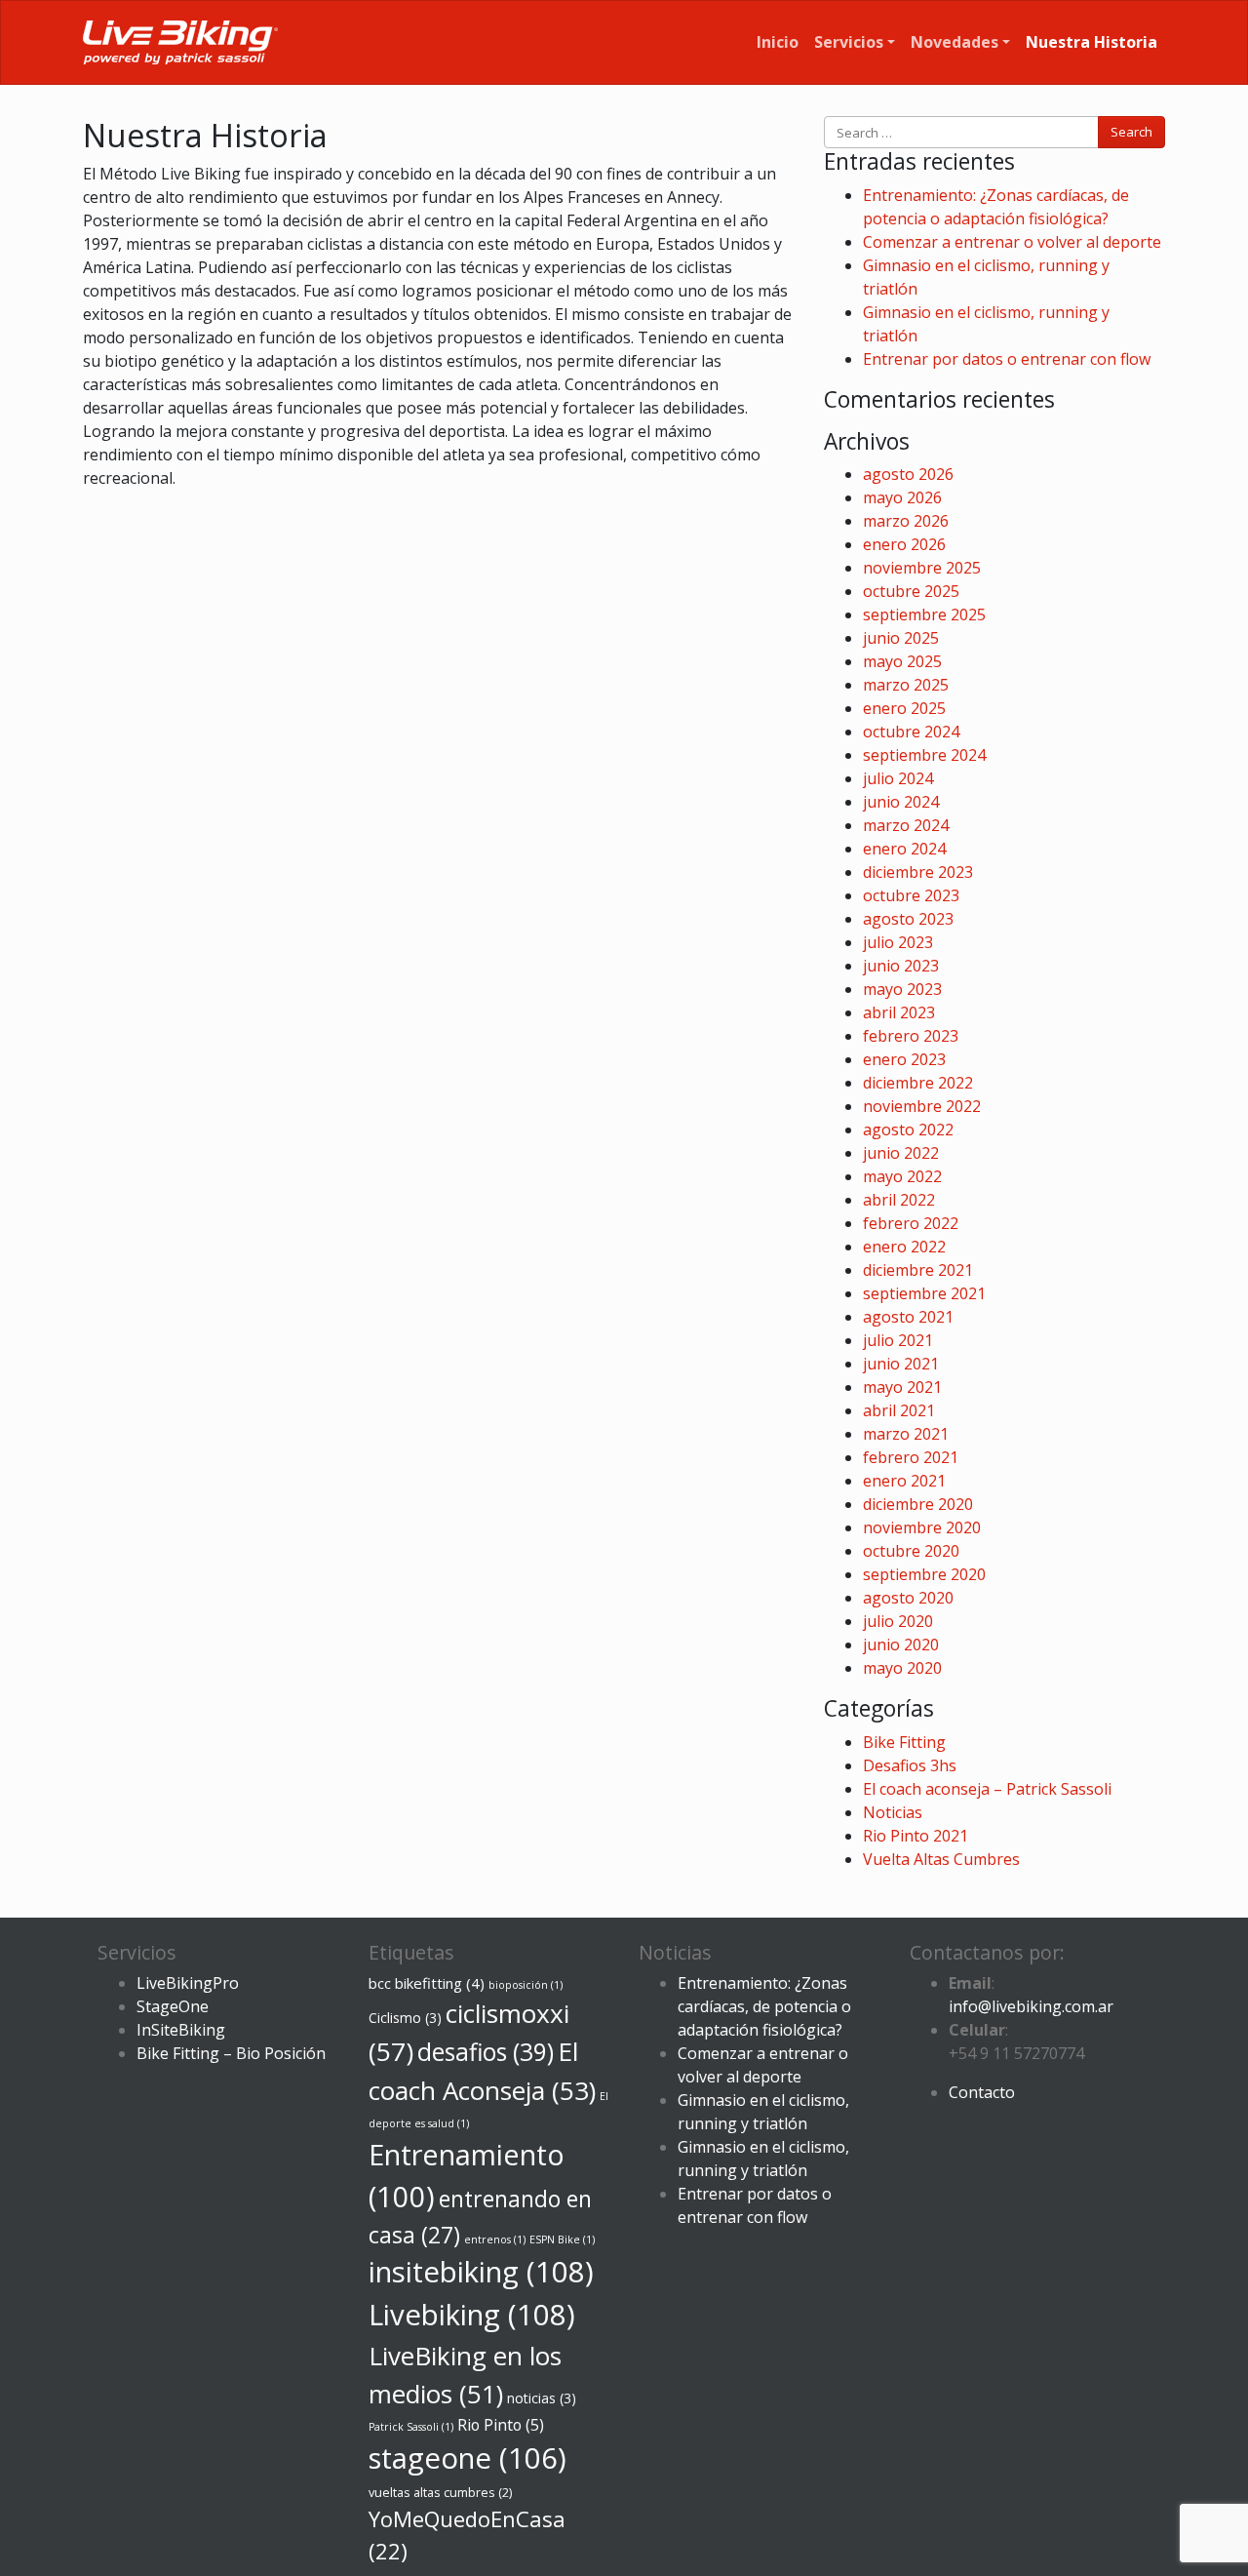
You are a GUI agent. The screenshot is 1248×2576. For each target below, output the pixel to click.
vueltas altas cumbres (440, 2493)
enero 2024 (904, 849)
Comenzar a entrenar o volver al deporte (1012, 242)
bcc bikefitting (427, 1983)
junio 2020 (901, 1645)
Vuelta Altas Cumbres (941, 1859)
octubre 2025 (911, 591)
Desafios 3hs (910, 1765)
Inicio (778, 42)
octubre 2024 (911, 732)
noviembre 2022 (922, 1106)
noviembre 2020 (922, 1527)
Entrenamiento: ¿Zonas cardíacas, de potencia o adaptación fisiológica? (764, 2006)
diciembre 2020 (918, 1504)
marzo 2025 (906, 685)
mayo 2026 (902, 497)
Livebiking (472, 2315)
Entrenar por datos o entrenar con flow (1007, 359)
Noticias (893, 1812)
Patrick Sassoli (411, 2427)
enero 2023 (904, 1059)
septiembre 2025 (924, 614)
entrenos (495, 2239)
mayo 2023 (902, 989)
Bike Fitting (904, 1742)
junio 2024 (901, 802)
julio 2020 (898, 1621)
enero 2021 (904, 1481)
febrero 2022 (911, 1223)
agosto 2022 (908, 1129)
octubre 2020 (911, 1551)
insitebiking (481, 2272)
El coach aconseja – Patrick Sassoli (987, 1789)
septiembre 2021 (924, 1293)
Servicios (849, 42)
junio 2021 (901, 1364)
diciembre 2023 (918, 872)
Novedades (955, 42)
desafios (486, 2052)
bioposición (526, 1985)
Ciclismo (405, 2018)
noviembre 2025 (922, 568)
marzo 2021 (906, 1434)
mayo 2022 (902, 1176)
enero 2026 (904, 544)
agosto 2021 (908, 1317)
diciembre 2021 (918, 1270)
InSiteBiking (181, 2030)
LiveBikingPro (188, 1983)
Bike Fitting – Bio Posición (231, 2053)
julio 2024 (898, 778)
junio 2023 (901, 966)
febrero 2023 (911, 1036)
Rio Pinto (501, 2425)
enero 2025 (904, 708)
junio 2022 (901, 1153)
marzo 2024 (906, 825)
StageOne (173, 2006)
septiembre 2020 (924, 1574)
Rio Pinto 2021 (916, 1836)
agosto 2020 (908, 1598)
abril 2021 (899, 1410)
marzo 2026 (906, 521)
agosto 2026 (908, 474)
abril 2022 (899, 1200)
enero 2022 (904, 1247)
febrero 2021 (911, 1457)
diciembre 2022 (918, 1083)
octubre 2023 (911, 895)
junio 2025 (901, 638)
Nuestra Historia (1092, 42)
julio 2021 (898, 1340)
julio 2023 (898, 942)
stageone (468, 2458)
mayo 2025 (902, 661)
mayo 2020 (902, 1668)
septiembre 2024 (924, 755)
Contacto (982, 2092)
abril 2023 (899, 1012)
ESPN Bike (562, 2239)
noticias (542, 2398)
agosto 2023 (908, 919)
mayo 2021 (902, 1387)
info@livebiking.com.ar (1031, 2006)
